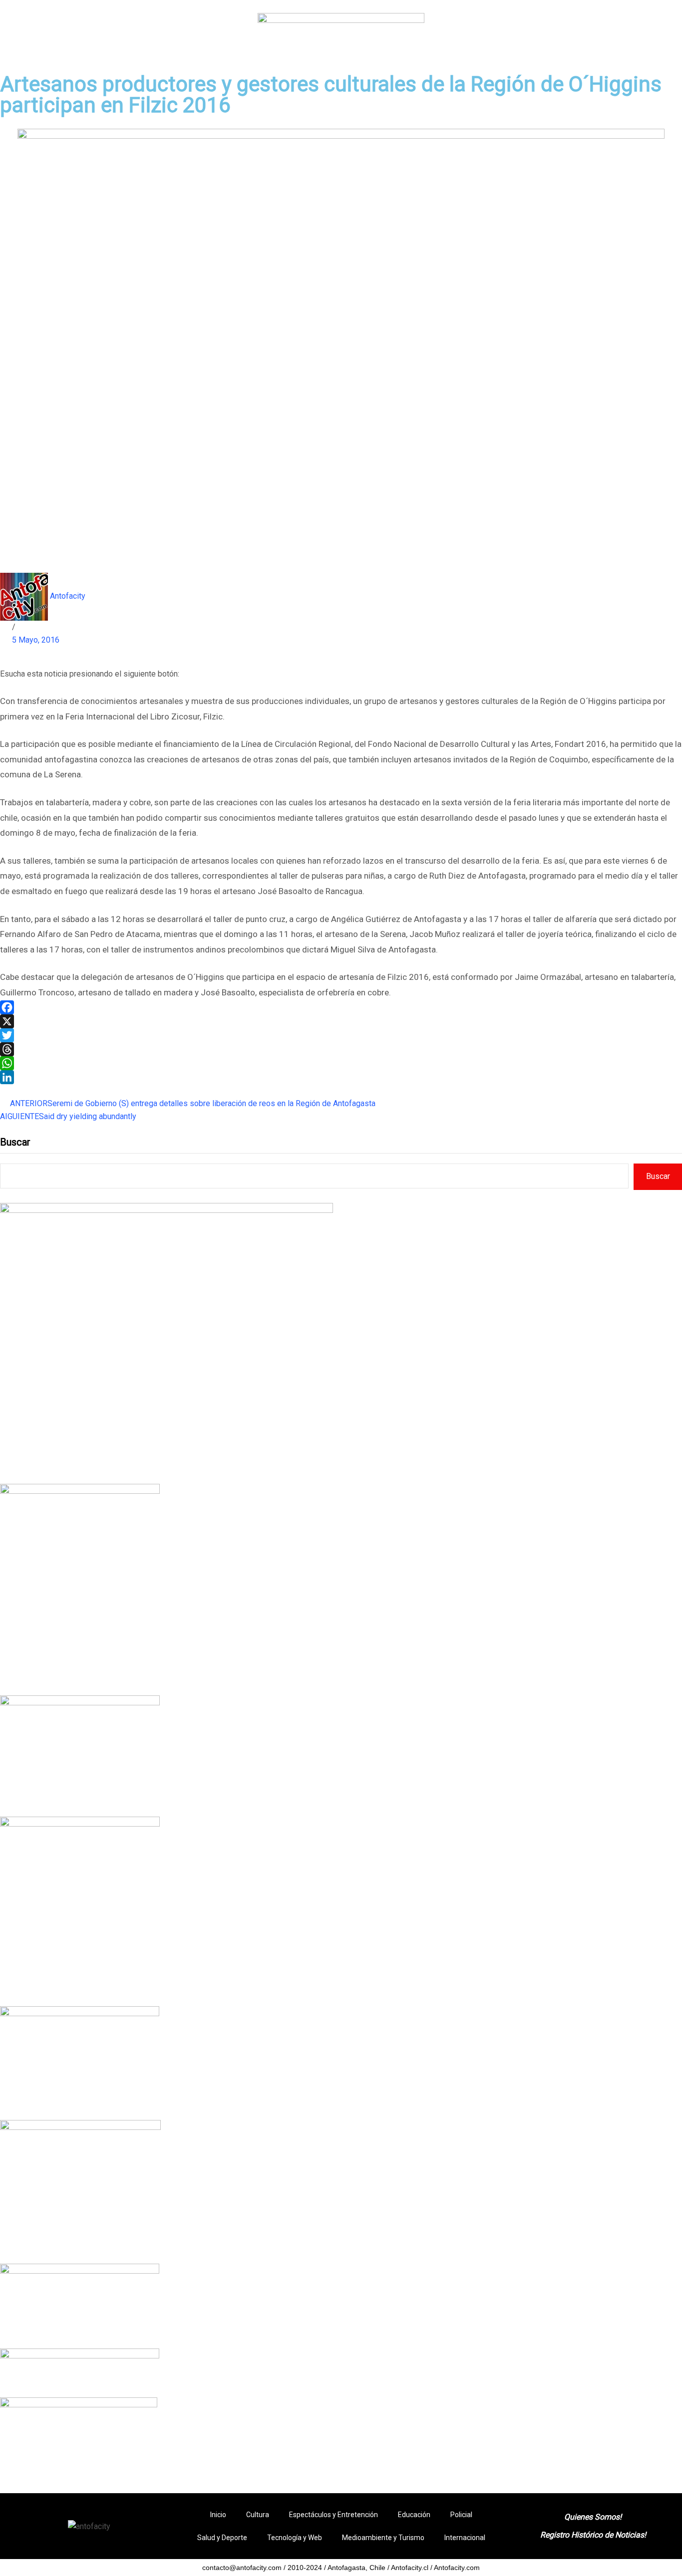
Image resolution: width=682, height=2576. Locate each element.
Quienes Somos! (593, 2517)
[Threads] (341, 1049)
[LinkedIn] (341, 1077)
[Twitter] (341, 1035)
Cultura (258, 2515)
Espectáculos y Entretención (334, 2515)
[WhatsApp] (341, 1063)
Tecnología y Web (295, 2538)
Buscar (15, 1142)
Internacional (465, 2538)
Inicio (218, 2515)
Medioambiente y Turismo (383, 2538)
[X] (341, 1021)
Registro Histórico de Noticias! (593, 2535)
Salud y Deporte (222, 2538)
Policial (461, 2515)
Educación (414, 2515)
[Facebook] (341, 1007)
